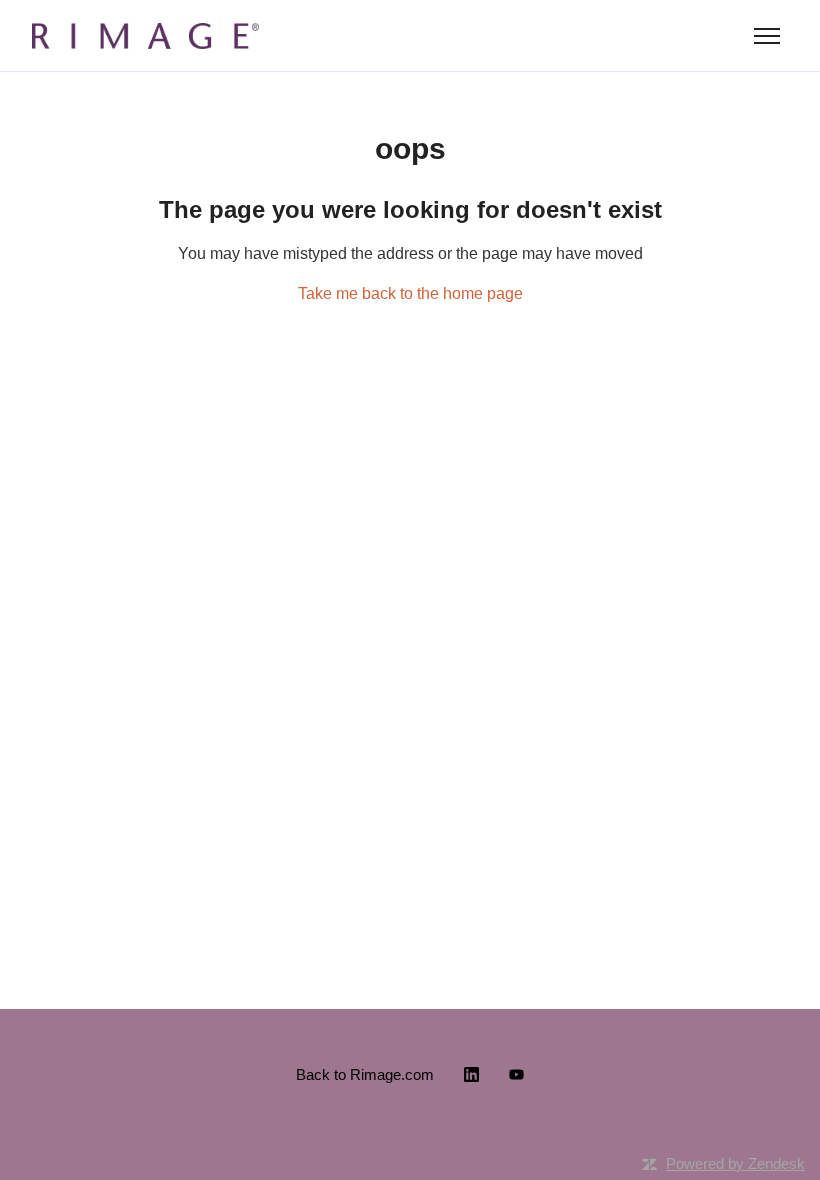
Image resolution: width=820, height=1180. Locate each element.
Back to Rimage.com (365, 1074)
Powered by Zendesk (735, 1163)
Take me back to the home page (410, 293)
